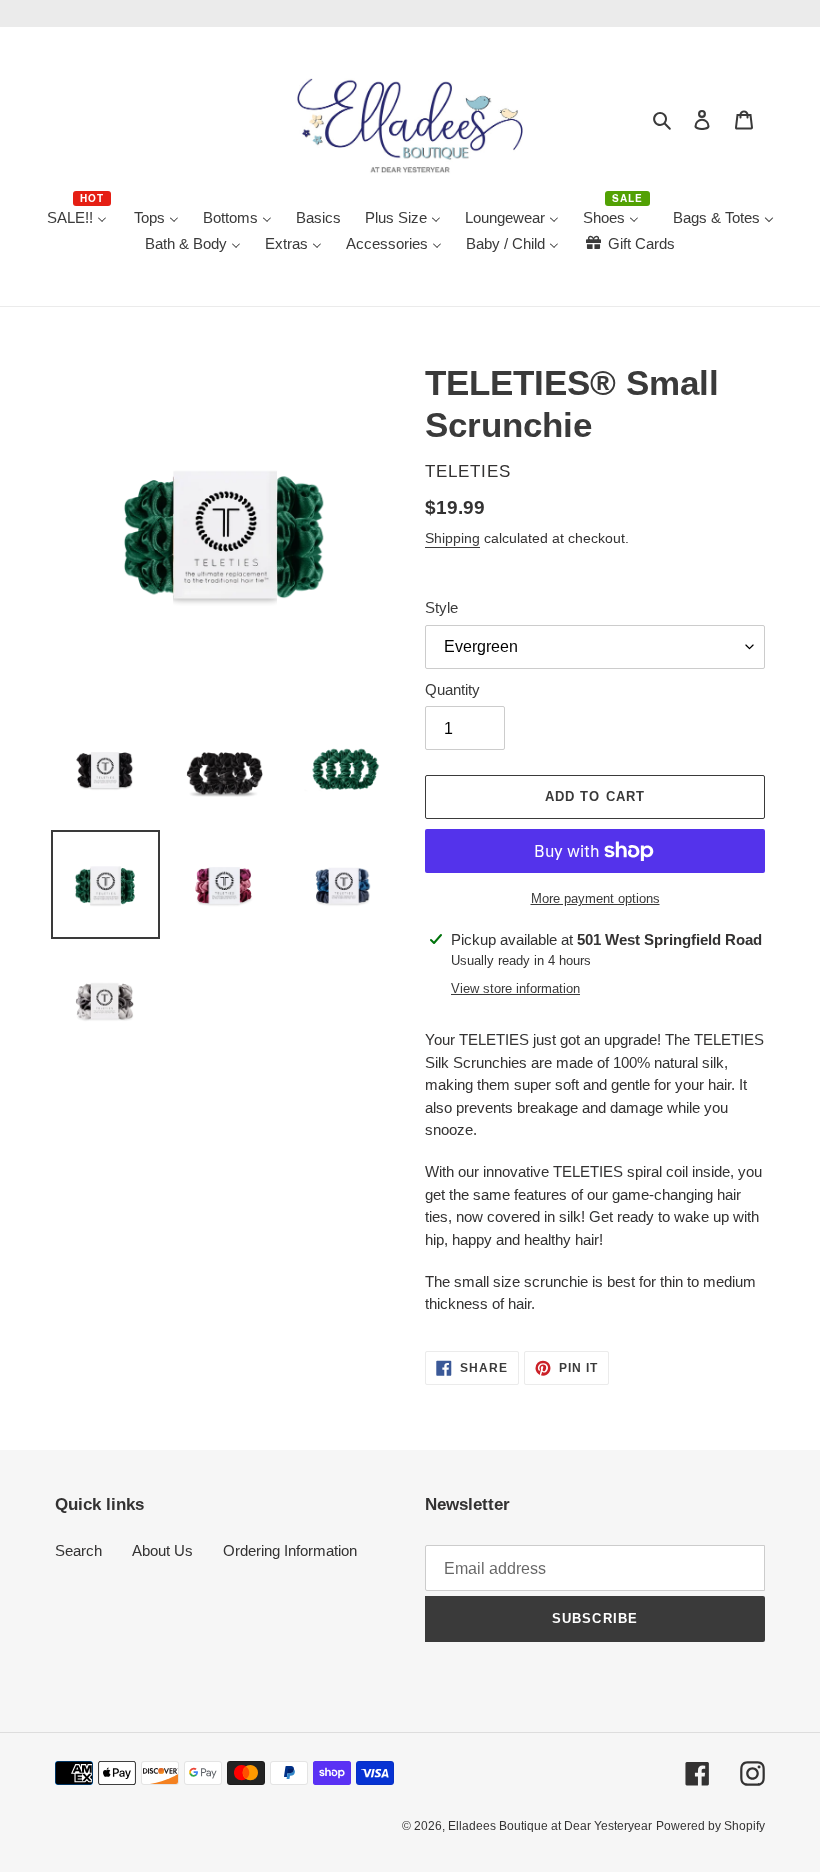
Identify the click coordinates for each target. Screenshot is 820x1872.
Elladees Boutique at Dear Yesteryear (550, 1826)
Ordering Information (290, 1550)
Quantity (452, 689)
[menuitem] (78, 219)
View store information (515, 988)
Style (441, 607)
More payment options (595, 898)
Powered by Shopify (710, 1826)
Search (78, 1550)
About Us (162, 1550)
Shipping (452, 538)
